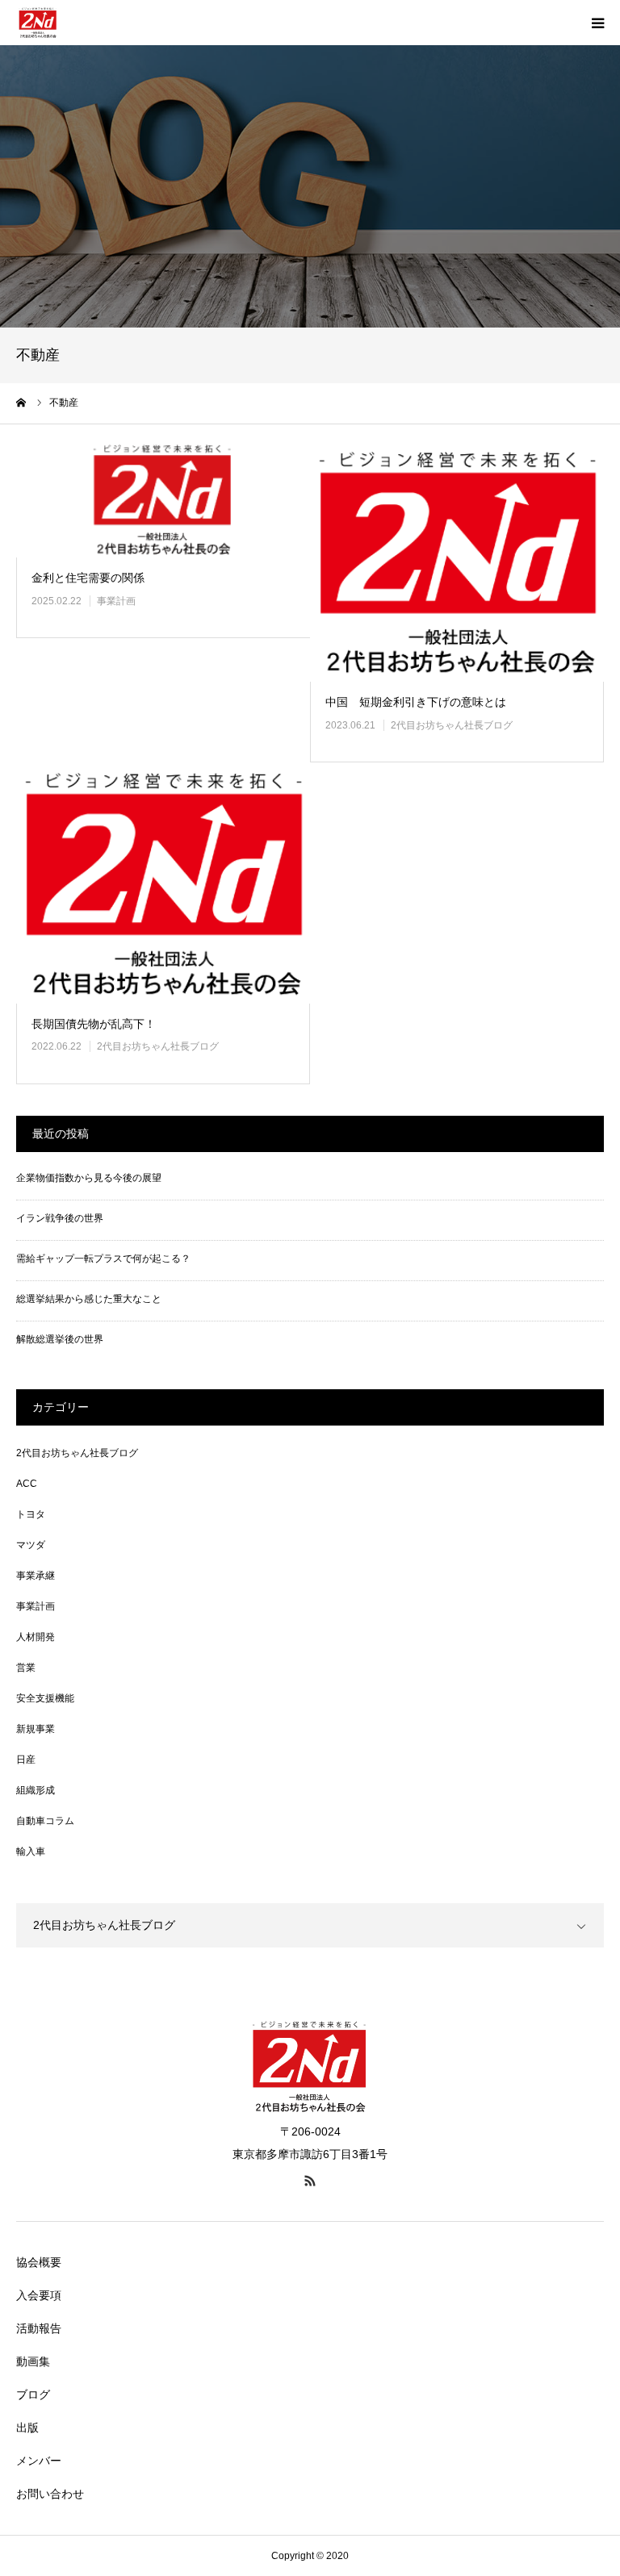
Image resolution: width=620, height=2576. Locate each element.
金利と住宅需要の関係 (88, 578)
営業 (26, 1668)
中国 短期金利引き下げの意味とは (416, 702)
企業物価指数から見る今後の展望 (89, 1178)
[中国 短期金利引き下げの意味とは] (457, 562)
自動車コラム (45, 1821)
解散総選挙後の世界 (60, 1339)
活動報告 (39, 2328)
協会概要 (39, 2262)
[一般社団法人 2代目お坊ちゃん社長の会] (38, 23)
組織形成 (36, 1790)
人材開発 (36, 1637)
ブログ (33, 2394)
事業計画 (116, 601)
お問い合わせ (50, 2494)
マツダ (31, 1545)
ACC (27, 1484)
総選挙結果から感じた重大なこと (89, 1299)
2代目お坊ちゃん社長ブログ (452, 725)
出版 (27, 2428)
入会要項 (39, 2295)
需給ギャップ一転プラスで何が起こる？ (103, 1259)
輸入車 (31, 1852)
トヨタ (31, 1514)
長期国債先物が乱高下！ (94, 1024)
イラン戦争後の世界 (60, 1218)
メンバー (39, 2461)
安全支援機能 (45, 1698)
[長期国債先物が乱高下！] (163, 883)
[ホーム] (22, 403)
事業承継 (36, 1576)
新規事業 (36, 1729)
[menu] (597, 23)
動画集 (33, 2361)
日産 (26, 1760)
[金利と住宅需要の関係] (163, 499)
